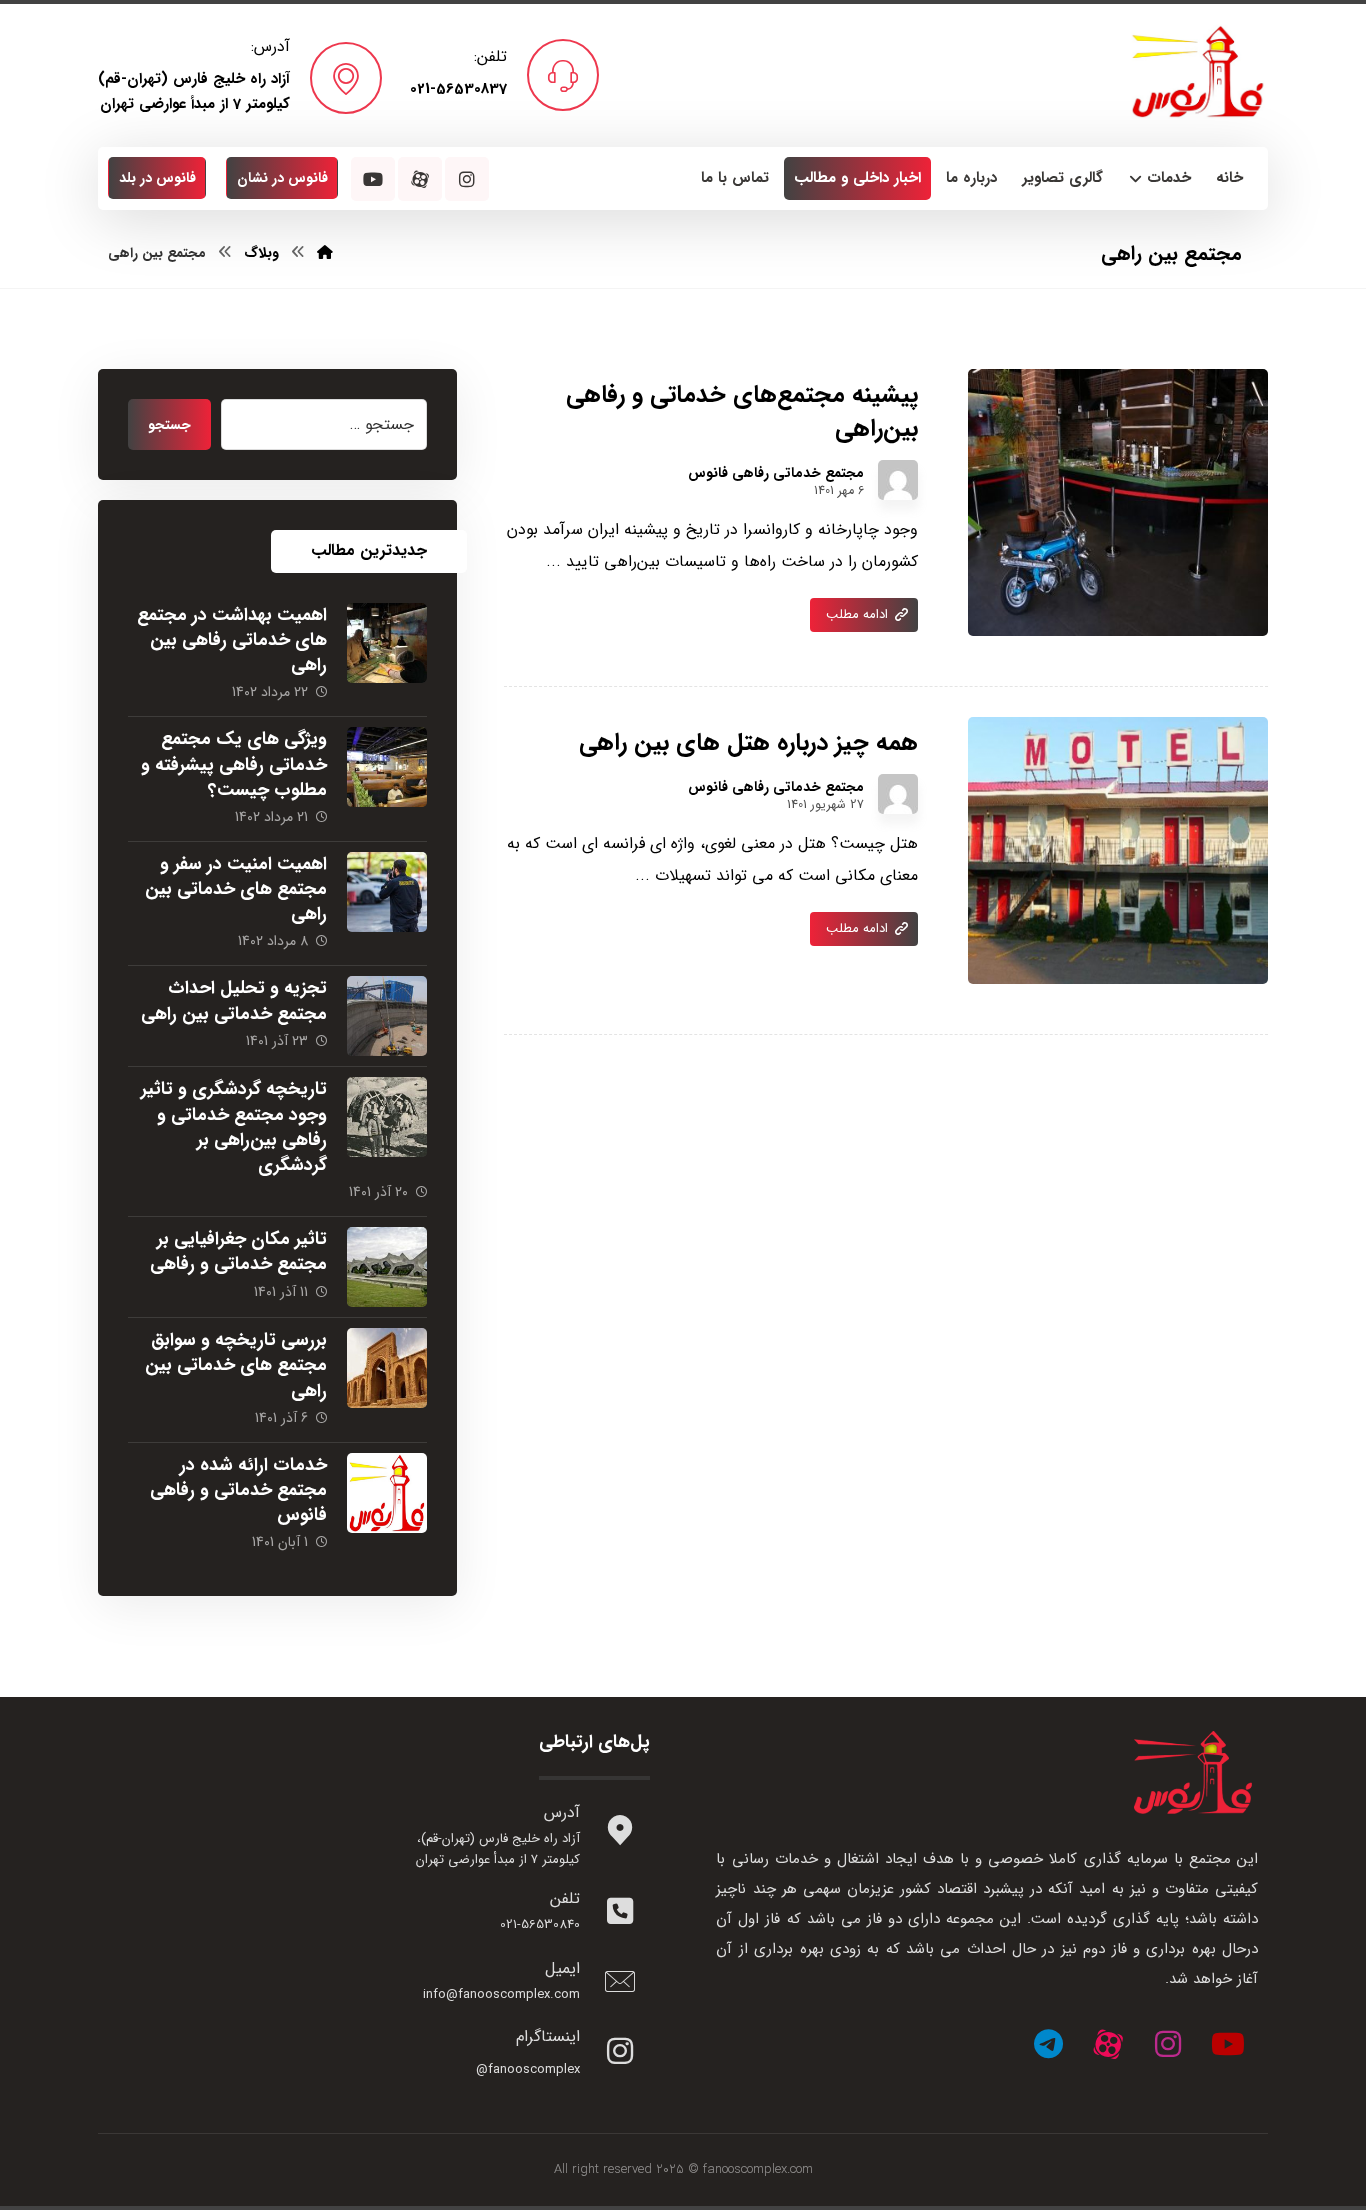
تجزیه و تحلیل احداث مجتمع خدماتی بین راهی (234, 1000)
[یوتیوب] (1228, 2044)
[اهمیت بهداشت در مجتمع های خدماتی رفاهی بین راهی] (387, 643)
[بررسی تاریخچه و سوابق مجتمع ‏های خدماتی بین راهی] (387, 1368)
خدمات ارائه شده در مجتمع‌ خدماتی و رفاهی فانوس (238, 1490)
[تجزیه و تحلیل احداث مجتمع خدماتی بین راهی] (387, 1016)
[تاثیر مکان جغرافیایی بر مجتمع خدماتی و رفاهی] (387, 1267)
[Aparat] (420, 179)
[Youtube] (373, 179)
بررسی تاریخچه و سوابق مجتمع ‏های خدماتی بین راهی (236, 1365)
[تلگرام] (1048, 2044)
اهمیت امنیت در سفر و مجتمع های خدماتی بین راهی (236, 889)
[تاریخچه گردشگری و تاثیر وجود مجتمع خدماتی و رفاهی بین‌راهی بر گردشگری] (387, 1117)
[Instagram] (467, 179)
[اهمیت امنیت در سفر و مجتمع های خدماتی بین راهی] (387, 892)
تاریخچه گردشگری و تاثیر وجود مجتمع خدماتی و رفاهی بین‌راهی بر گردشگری (234, 1127)
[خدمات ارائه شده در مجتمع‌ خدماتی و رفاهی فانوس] (387, 1493)
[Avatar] (898, 480)
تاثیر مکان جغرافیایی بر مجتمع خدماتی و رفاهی (238, 1251)
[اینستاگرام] (1168, 2044)
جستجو (169, 425)
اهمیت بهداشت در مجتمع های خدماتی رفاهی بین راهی (232, 640)
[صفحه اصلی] (325, 253)
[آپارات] (1108, 2044)
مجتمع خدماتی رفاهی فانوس (776, 473)
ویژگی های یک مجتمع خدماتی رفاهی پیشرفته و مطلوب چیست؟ (234, 764)
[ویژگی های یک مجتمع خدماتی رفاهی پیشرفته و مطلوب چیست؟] (387, 767)
